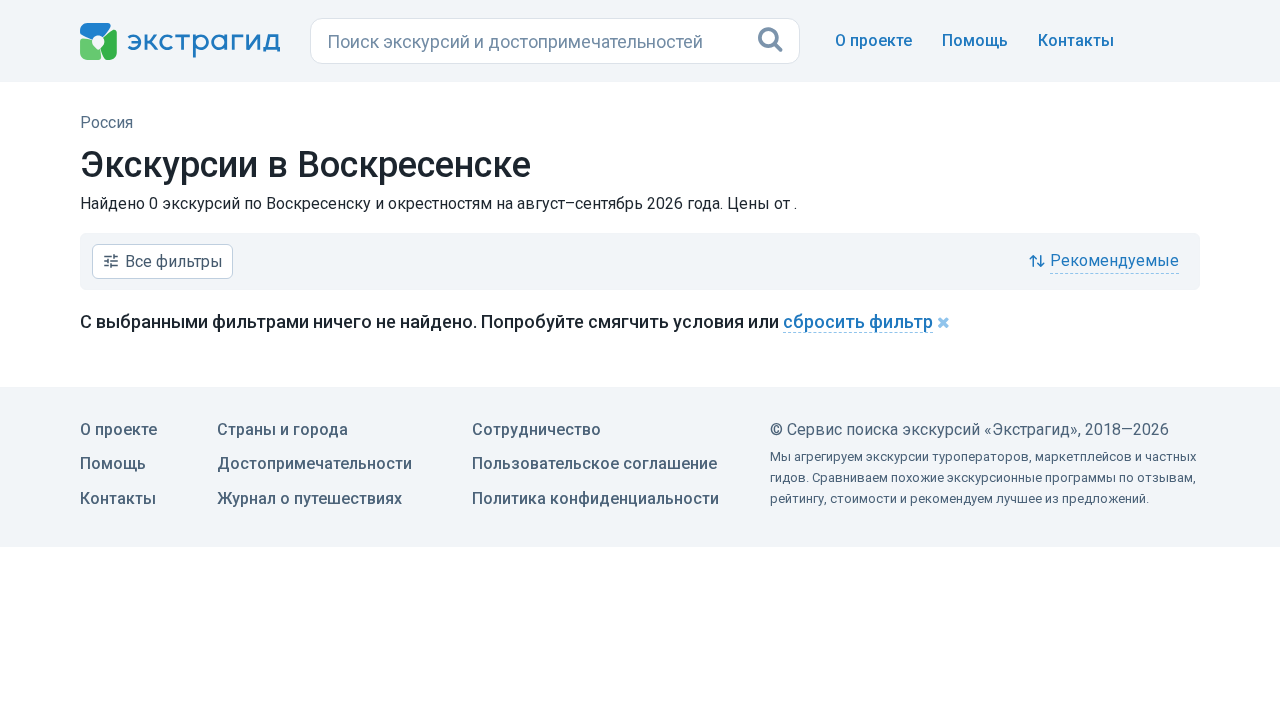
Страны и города (282, 429)
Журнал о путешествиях (309, 498)
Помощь (975, 40)
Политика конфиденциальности (595, 498)
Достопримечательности (314, 463)
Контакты (1076, 40)
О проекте (873, 40)
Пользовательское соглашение (594, 463)
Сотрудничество (536, 429)
